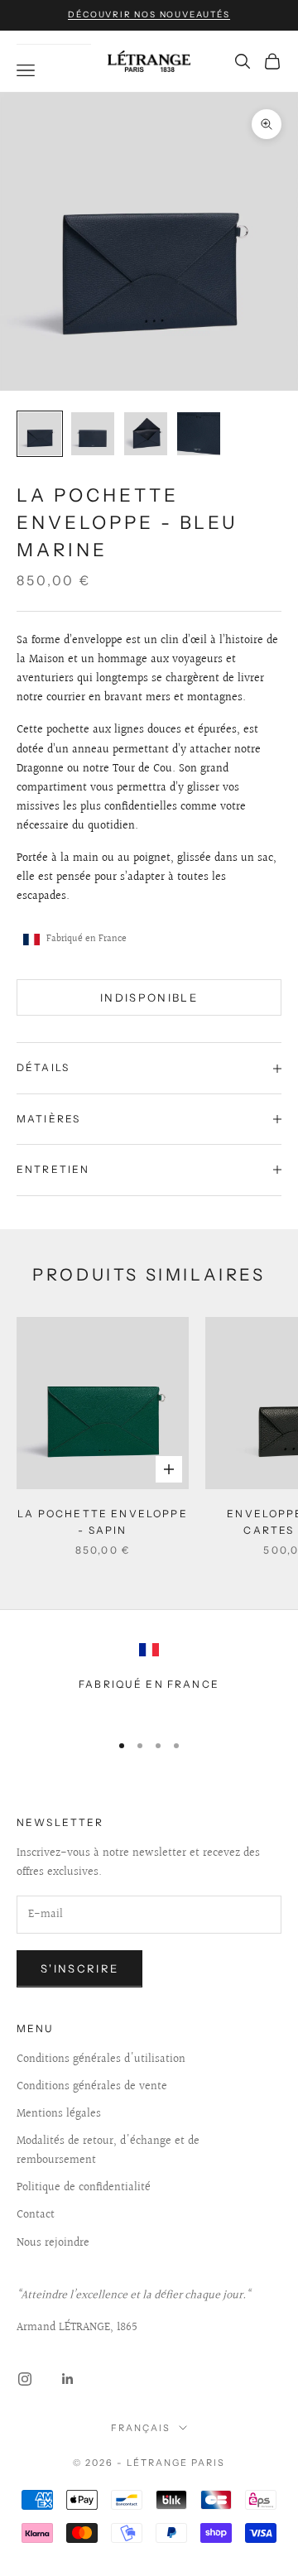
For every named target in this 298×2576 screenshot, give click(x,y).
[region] (149, 1680)
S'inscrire (79, 1968)
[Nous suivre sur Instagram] (25, 2379)
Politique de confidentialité (84, 2188)
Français (141, 2428)
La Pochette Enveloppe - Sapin (102, 1522)
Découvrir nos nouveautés (149, 14)
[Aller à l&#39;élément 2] (93, 434)
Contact (36, 2215)
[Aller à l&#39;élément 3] (146, 434)
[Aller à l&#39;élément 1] (40, 434)
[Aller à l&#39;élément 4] (199, 434)
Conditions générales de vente (92, 2087)
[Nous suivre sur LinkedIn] (68, 2379)
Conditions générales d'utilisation (101, 2059)
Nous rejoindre (53, 2243)
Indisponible (149, 997)
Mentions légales (59, 2114)
